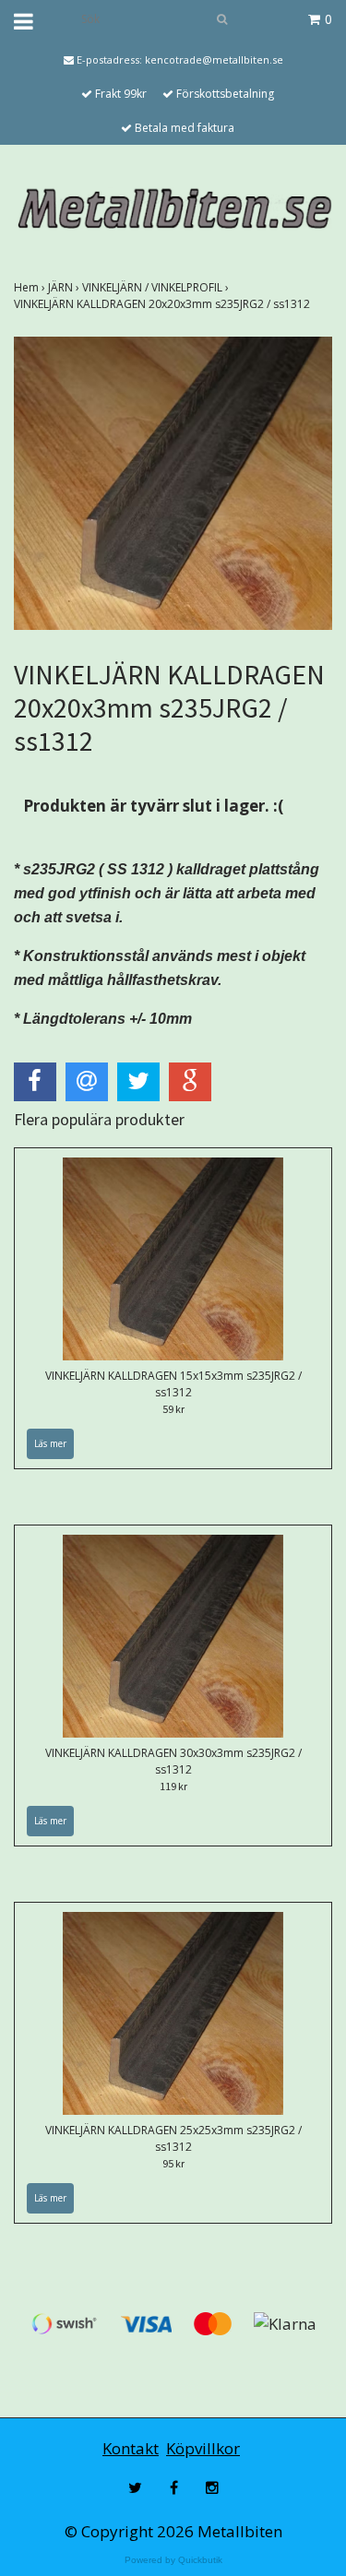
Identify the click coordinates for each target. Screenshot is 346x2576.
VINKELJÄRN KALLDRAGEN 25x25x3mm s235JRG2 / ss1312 (173, 2138)
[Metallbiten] (173, 208)
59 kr (173, 1409)
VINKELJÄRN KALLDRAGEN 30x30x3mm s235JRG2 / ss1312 (173, 1761)
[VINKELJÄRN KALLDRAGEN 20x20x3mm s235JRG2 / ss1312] (173, 483)
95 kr (173, 2163)
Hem (31, 287)
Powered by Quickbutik (173, 2560)
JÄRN (65, 287)
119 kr (173, 1786)
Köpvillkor (203, 2448)
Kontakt (131, 2448)
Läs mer (50, 1443)
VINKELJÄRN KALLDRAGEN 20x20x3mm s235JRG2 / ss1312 (163, 304)
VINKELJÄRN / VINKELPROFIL (157, 287)
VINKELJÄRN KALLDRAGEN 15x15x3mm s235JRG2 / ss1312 (173, 1384)
